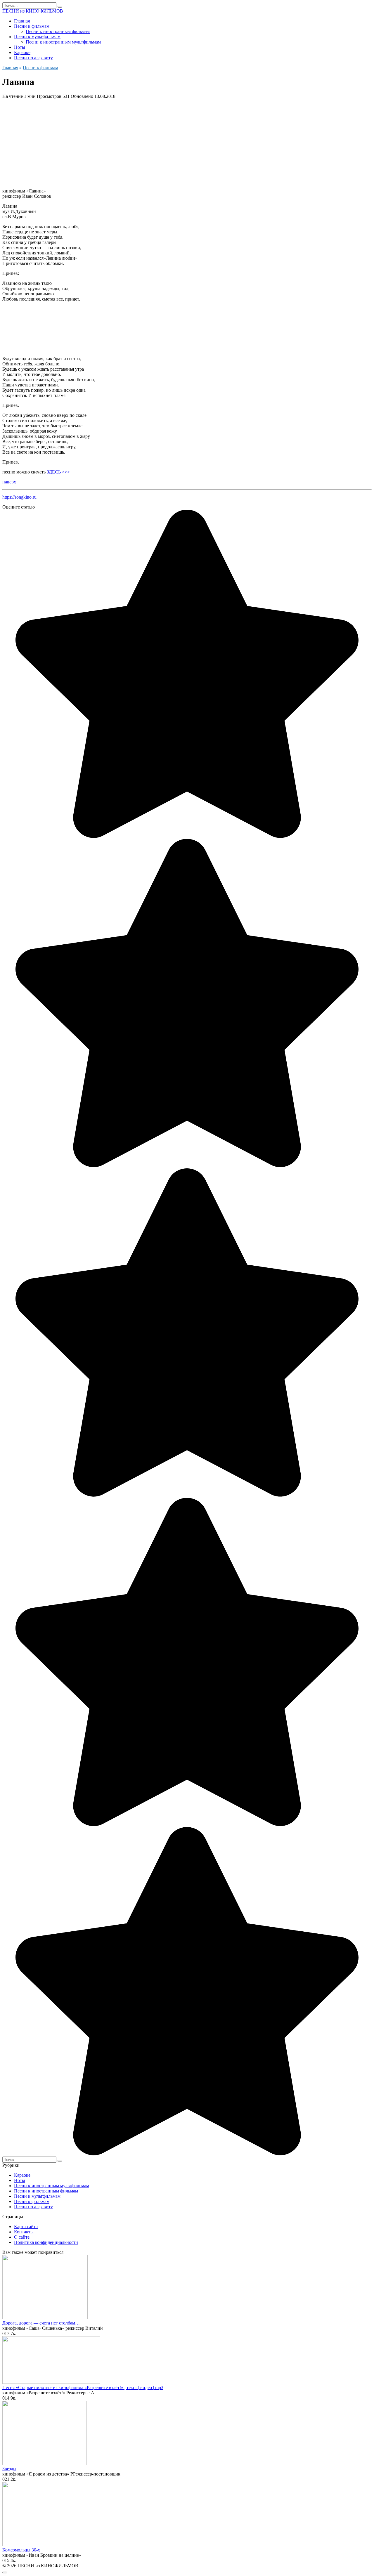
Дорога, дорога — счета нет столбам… (41, 2323)
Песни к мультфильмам (37, 37)
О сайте (22, 2237)
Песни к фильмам (32, 26)
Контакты (24, 2232)
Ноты (20, 47)
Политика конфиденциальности (46, 2242)
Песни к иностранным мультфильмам (63, 42)
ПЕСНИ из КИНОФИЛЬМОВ (33, 11)
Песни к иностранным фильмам (58, 31)
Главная (22, 21)
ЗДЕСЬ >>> (58, 472)
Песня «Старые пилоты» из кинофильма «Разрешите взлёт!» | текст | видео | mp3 (83, 2387)
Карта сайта (26, 2227)
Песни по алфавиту (33, 58)
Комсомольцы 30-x (21, 2550)
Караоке (22, 52)
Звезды (9, 2469)
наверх (9, 482)
